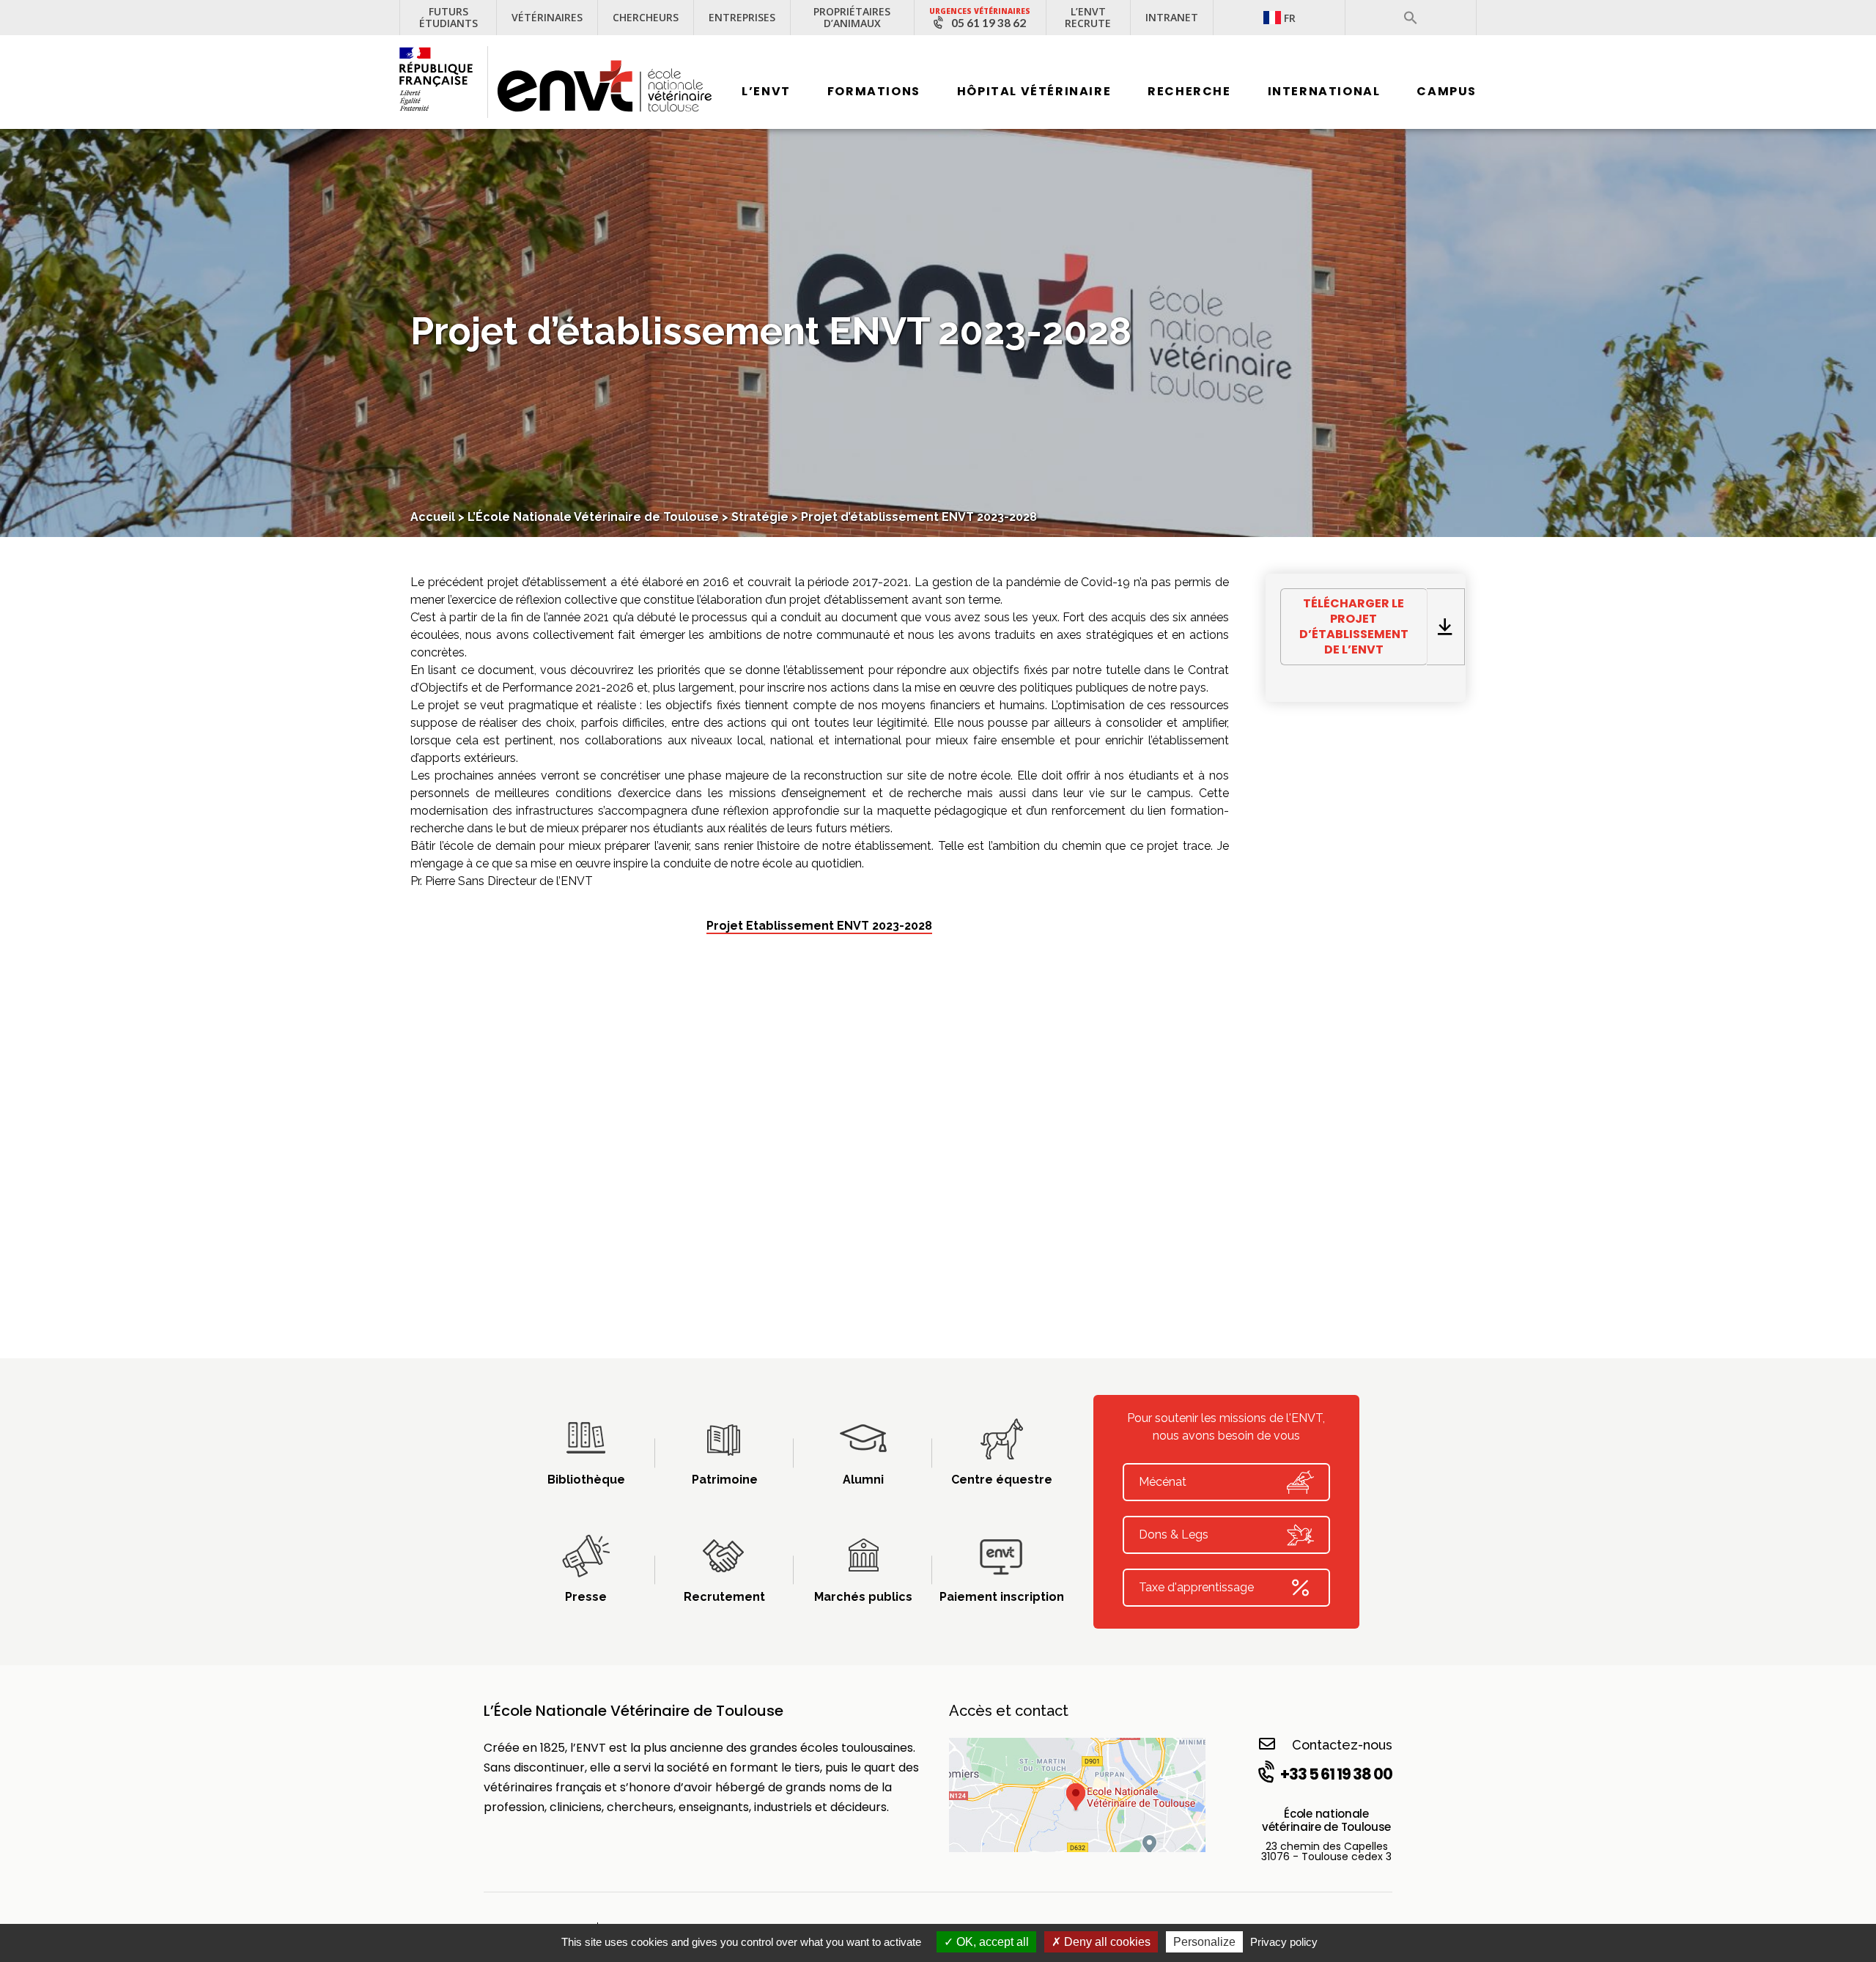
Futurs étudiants (448, 17)
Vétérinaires (547, 17)
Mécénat (1163, 1482)
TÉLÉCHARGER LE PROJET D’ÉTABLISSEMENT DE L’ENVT (1354, 626)
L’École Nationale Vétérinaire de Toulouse (593, 517)
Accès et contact (1009, 1711)
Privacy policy (1284, 1942)
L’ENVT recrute (1088, 17)
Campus (1447, 91)
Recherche (1189, 91)
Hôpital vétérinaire (1034, 91)
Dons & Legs (1174, 1535)
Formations (874, 91)
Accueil (433, 517)
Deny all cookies (1106, 1942)
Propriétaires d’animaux (852, 17)
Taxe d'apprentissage (1196, 1587)
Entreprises (742, 17)
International (1324, 91)
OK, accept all (991, 1942)
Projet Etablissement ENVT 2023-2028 (819, 926)
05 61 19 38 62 (989, 23)
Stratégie (760, 517)
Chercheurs (646, 17)
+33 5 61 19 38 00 (1336, 1774)
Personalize (1204, 1942)
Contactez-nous (1342, 1745)
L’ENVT (766, 91)
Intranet (1172, 17)
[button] (1411, 18)
